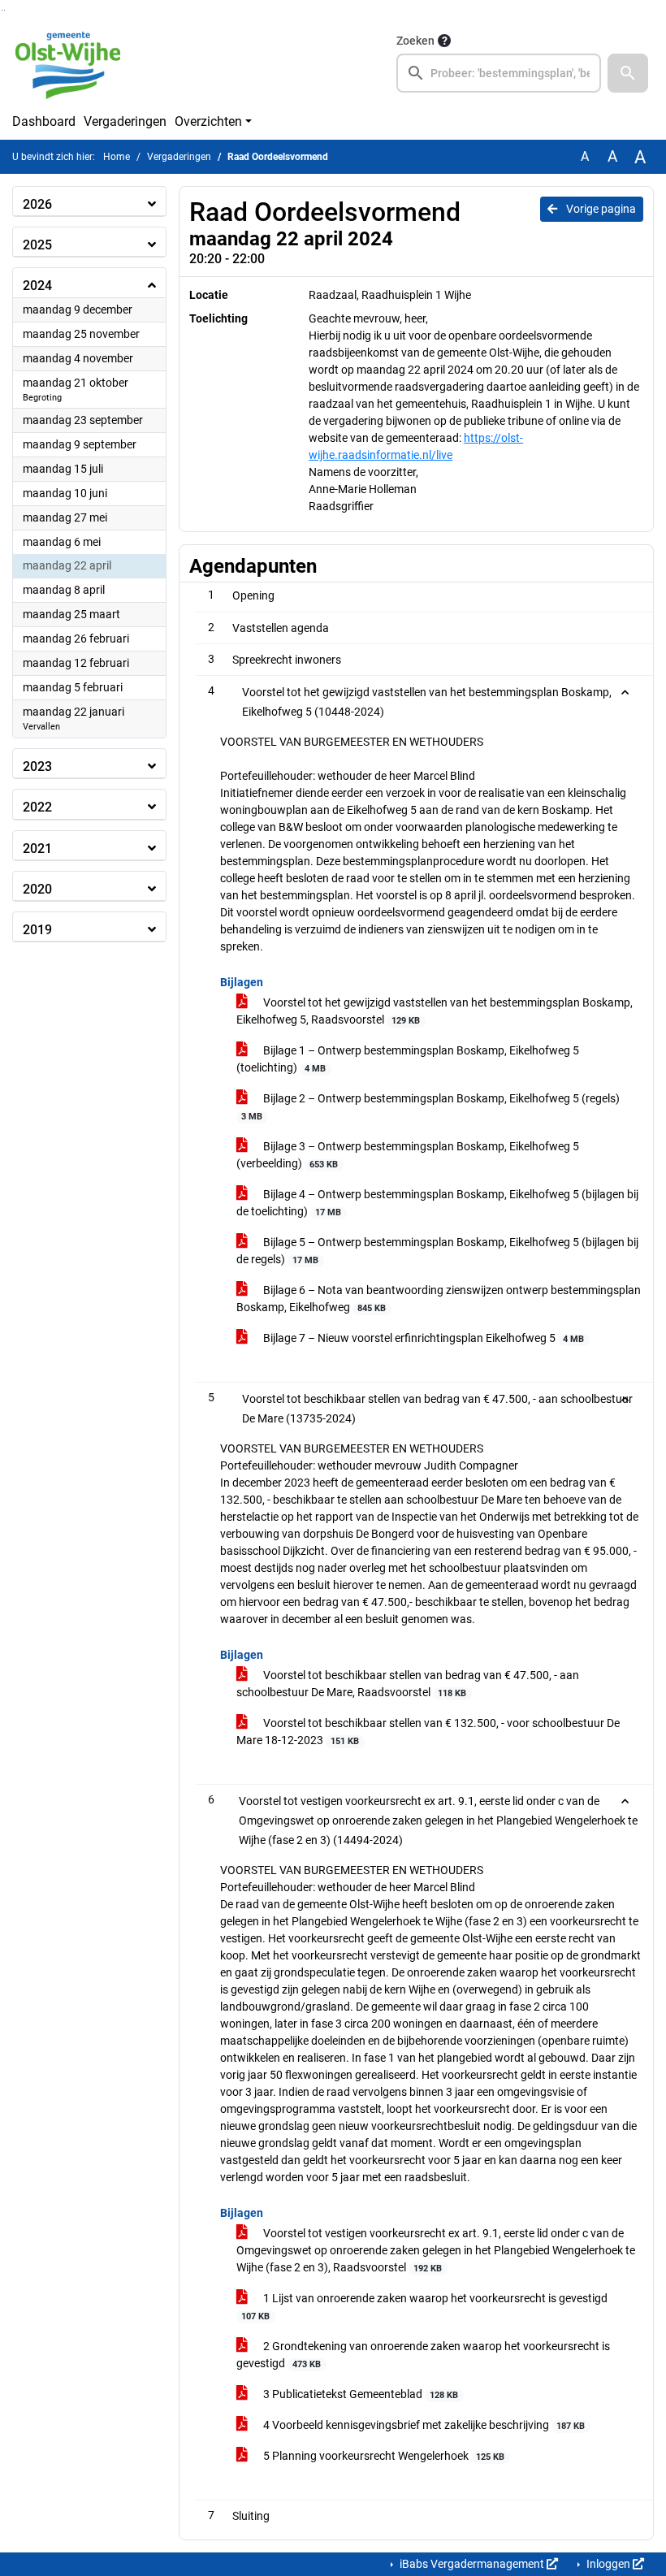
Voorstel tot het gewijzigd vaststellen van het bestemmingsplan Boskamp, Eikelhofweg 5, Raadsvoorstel (435, 1011)
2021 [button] (37, 849)
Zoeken (415, 41)
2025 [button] (37, 245)
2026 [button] (37, 204)
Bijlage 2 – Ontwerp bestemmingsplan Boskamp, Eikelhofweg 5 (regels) (430, 1107)
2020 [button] (37, 889)
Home (117, 157)
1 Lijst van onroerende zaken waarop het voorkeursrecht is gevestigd (424, 2307)
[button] (628, 73)
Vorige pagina (600, 209)
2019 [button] (37, 930)
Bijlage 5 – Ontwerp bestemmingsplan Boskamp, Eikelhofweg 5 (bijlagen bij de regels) (437, 1251)
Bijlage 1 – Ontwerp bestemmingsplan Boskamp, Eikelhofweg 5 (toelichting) (408, 1059)
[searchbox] (499, 73)
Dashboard (44, 121)
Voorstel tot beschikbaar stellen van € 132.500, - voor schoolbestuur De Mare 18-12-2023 (428, 1732)
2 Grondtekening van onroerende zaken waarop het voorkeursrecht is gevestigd (423, 2355)
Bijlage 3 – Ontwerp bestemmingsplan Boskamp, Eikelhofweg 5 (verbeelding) (408, 1155)
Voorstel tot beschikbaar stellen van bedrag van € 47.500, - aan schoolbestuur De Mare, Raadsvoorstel (408, 1684)
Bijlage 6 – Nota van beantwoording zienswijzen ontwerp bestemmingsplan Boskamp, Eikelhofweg (439, 1299)
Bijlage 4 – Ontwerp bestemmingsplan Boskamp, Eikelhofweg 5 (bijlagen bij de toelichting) (437, 1203)
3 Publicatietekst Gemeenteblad (359, 2394)
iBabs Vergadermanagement (472, 2564)
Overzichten (208, 121)
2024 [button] (37, 286)
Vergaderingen (125, 121)
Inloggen (608, 2564)
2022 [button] (37, 807)
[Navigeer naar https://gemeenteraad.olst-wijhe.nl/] (74, 62)
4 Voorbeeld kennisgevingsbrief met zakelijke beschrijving (423, 2425)
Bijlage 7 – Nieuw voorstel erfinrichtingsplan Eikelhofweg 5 (422, 1338)
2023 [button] (37, 766)
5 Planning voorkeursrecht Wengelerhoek (383, 2456)
